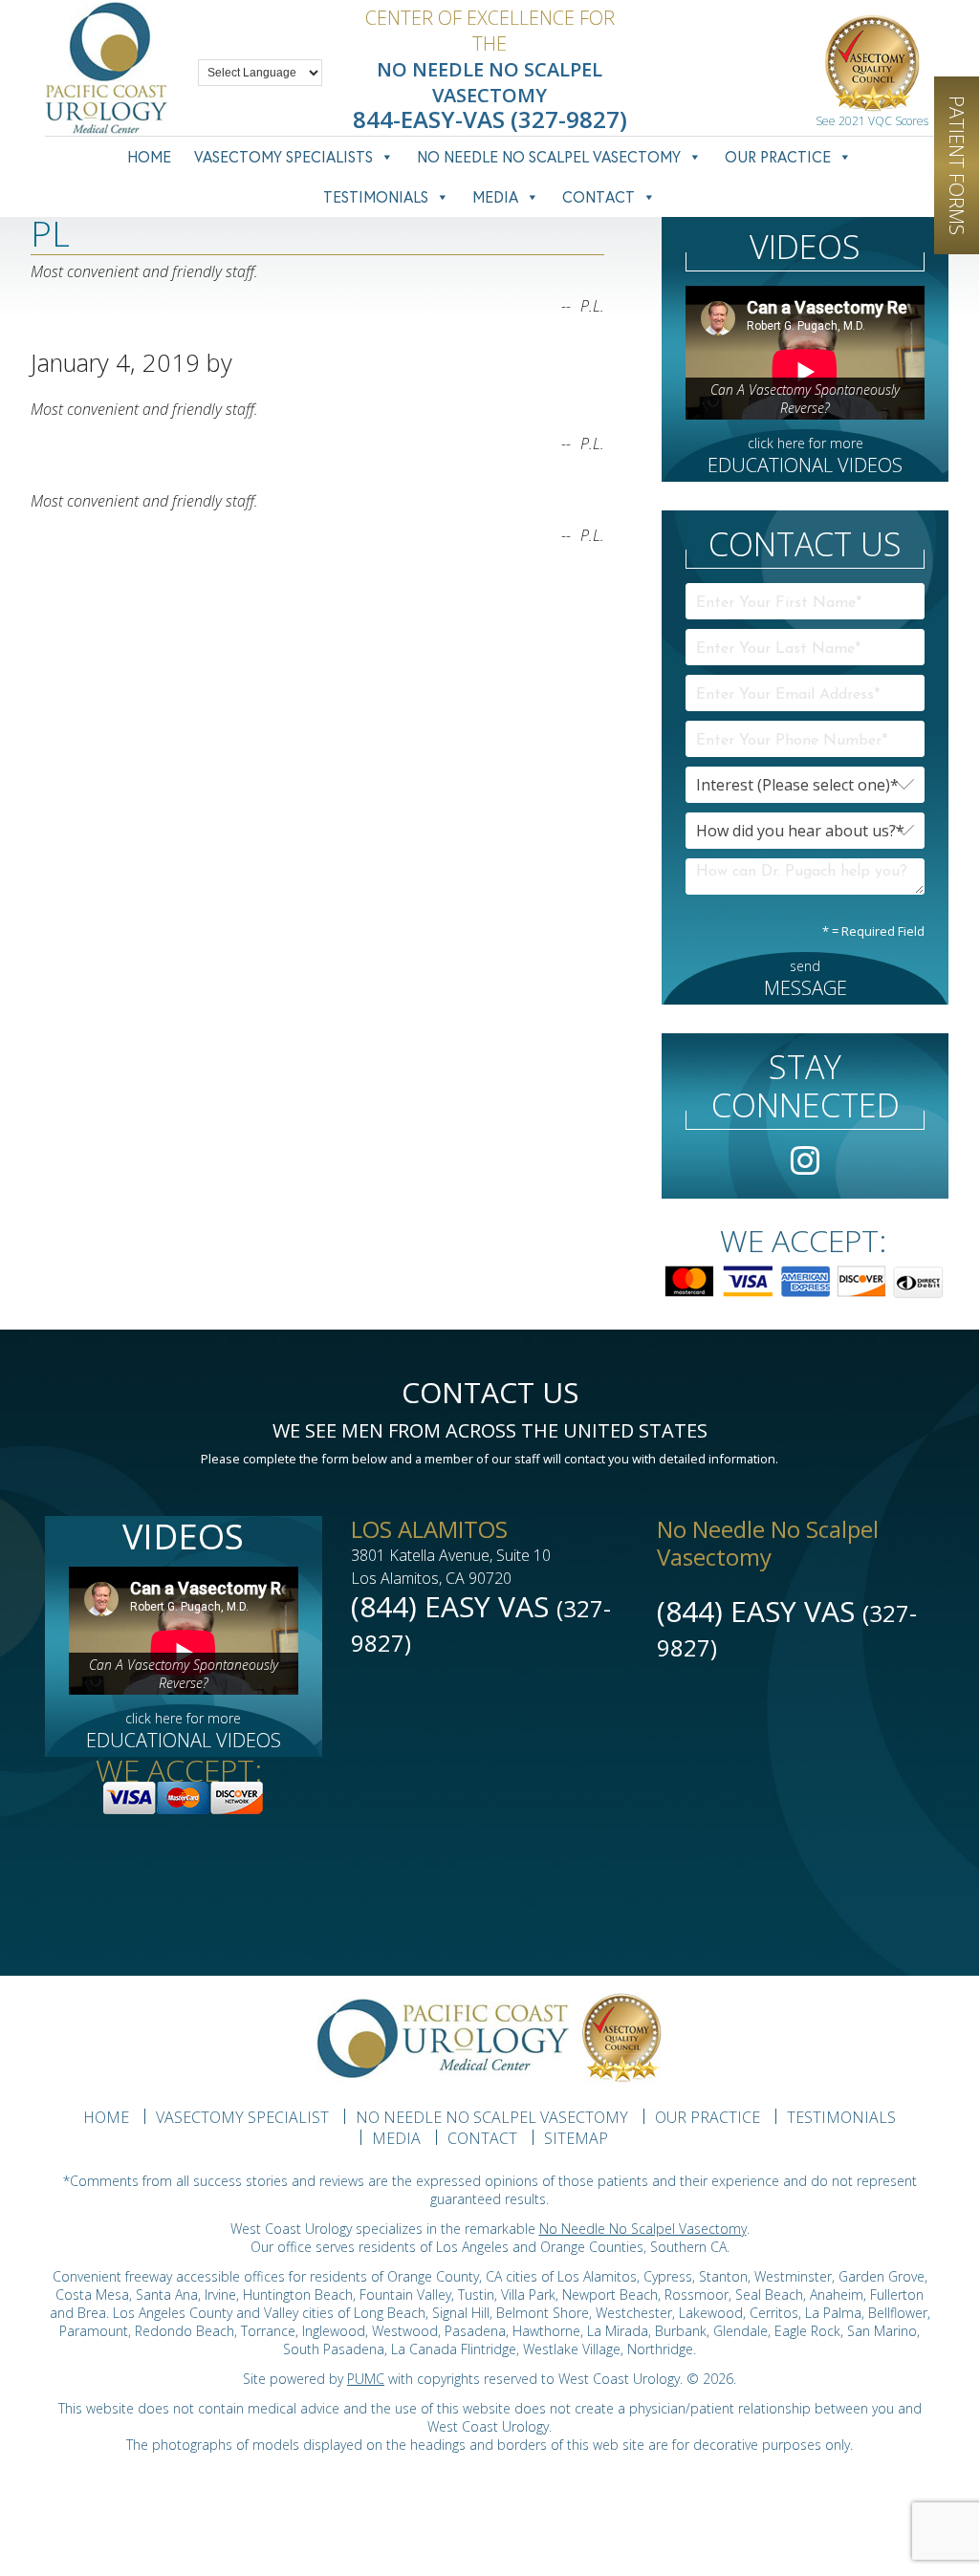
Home (149, 156)
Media (495, 196)
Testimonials (376, 196)
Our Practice (778, 156)
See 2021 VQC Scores (872, 121)
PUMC (366, 2379)
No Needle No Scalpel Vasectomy (549, 156)
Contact (599, 196)
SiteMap (576, 2138)
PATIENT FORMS (957, 165)
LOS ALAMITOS (429, 1529)
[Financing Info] (806, 1275)
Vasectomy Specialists (283, 156)
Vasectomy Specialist (242, 2117)
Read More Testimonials (110, 340)
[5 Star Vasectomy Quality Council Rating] (872, 66)
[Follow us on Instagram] (805, 1164)
